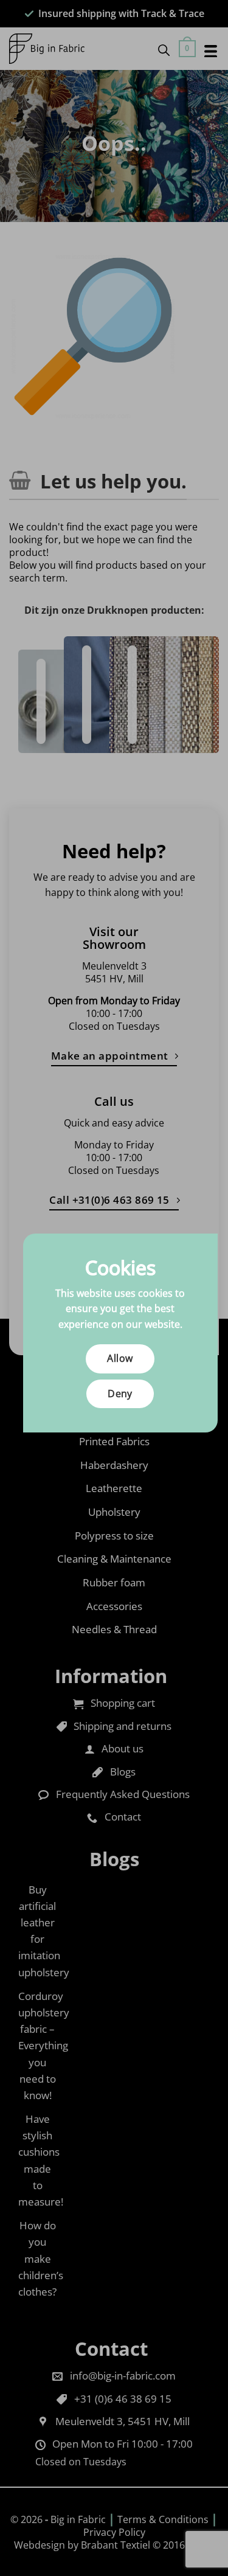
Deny (120, 1394)
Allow (120, 1358)
